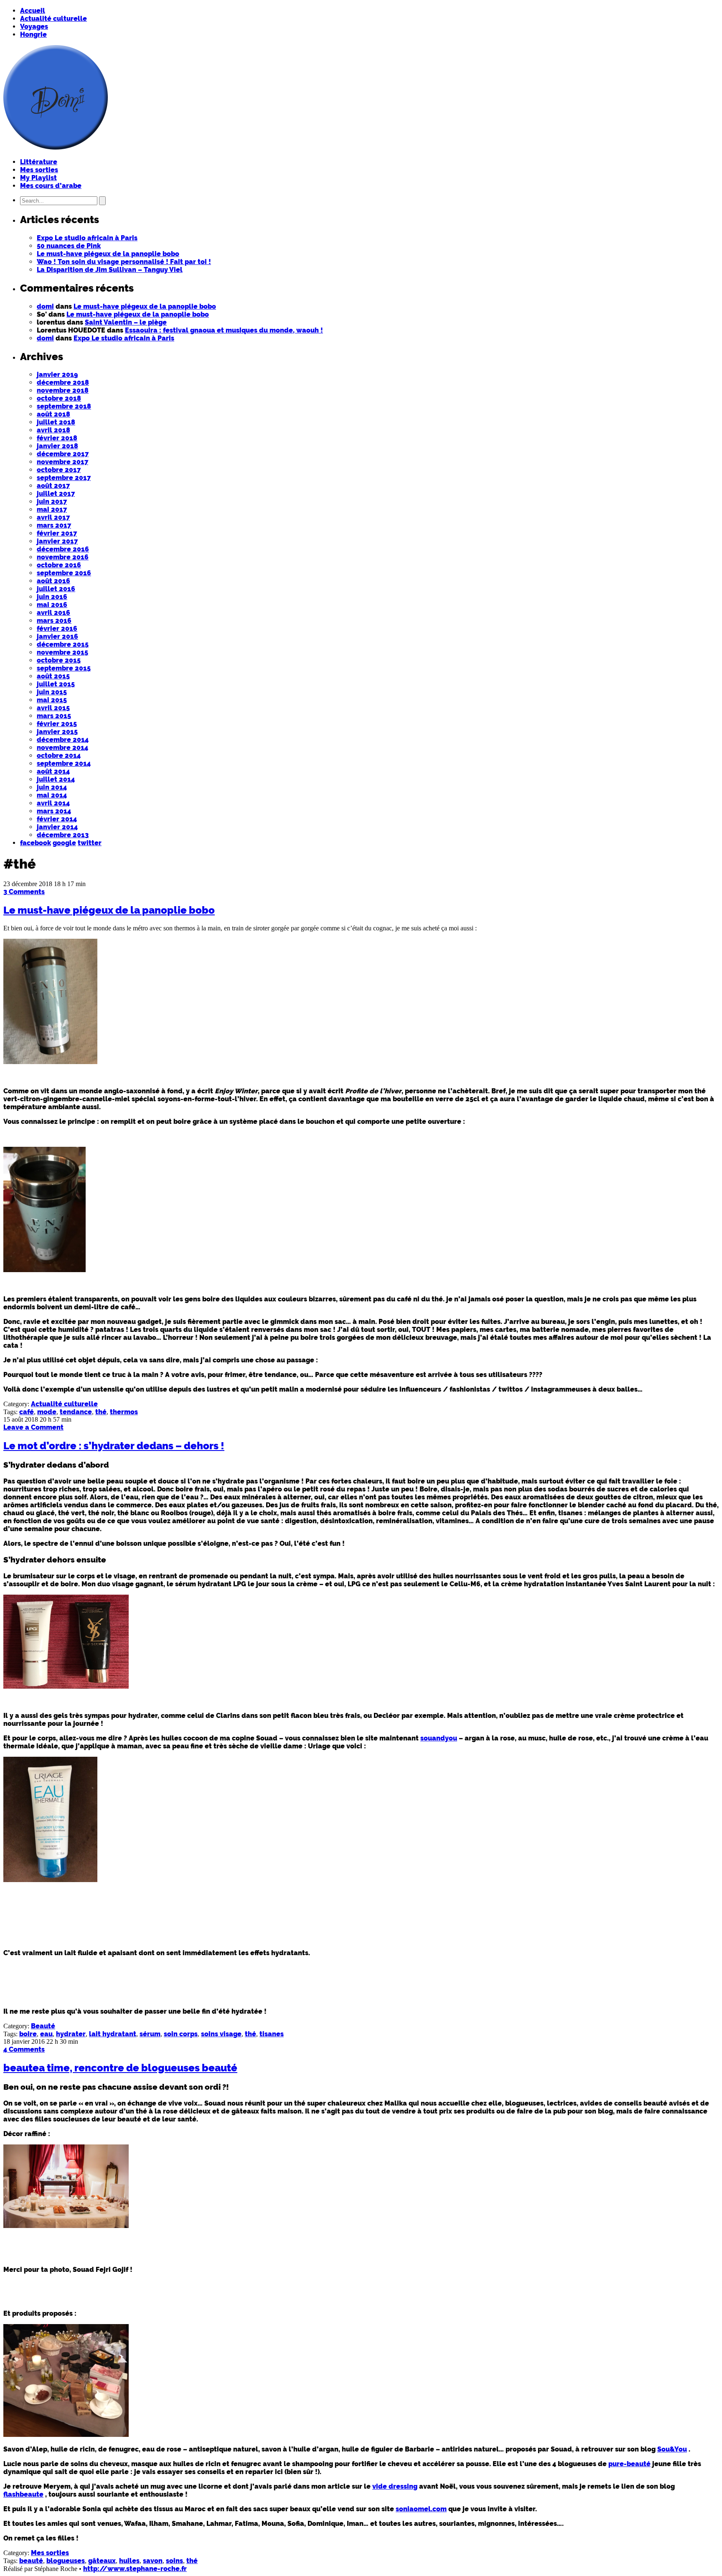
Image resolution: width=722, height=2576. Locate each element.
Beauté (43, 2026)
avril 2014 (53, 803)
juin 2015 (52, 692)
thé (101, 1412)
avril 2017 (53, 517)
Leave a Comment (33, 1427)
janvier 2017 (57, 541)
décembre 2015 (63, 644)
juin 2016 (52, 597)
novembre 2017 (62, 462)
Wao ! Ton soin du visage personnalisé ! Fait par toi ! (124, 262)
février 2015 (57, 724)
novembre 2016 (63, 557)
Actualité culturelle (53, 19)
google (64, 843)
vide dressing (395, 2486)
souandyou (439, 1738)
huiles (129, 2561)
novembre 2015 (62, 652)
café (27, 1412)
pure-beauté (629, 2464)
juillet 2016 (56, 589)
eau (46, 2034)
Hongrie (33, 34)
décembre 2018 (63, 382)
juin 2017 (52, 502)
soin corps (181, 2034)
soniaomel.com (421, 2509)
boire (28, 2034)
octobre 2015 (59, 660)
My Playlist (38, 178)
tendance (76, 1412)
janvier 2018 (57, 446)
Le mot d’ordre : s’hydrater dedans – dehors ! (114, 1446)
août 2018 (53, 414)
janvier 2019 (57, 375)
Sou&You (672, 2449)
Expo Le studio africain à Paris (87, 238)
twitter (90, 843)
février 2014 (57, 819)
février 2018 (57, 438)
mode (47, 1412)
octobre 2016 (59, 565)
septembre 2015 (64, 668)
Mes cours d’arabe (51, 186)
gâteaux (102, 2561)
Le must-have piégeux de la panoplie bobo (108, 254)
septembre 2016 (64, 573)
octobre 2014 (59, 756)
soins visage (221, 2034)
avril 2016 (53, 613)
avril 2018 (53, 430)
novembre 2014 (62, 748)
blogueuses (66, 2561)
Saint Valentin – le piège (126, 322)
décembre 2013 (63, 835)
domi (45, 306)
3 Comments (24, 892)
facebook (36, 843)
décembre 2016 (63, 549)
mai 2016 (52, 605)
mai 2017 (52, 509)
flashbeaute (23, 2494)
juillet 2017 (56, 494)
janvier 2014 (57, 827)
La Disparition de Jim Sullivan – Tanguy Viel (110, 270)
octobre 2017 (59, 470)
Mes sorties (39, 170)
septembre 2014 (64, 763)
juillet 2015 (56, 684)
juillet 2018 (56, 422)
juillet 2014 (56, 779)
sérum (150, 2034)
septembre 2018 (64, 406)
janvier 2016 (57, 636)
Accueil (33, 11)
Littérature (39, 162)
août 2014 (53, 771)
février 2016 (57, 629)
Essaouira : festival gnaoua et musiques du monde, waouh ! (224, 330)
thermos (124, 1412)
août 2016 (53, 581)
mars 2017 (54, 525)
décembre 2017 (63, 454)
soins (174, 2561)
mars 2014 (54, 811)
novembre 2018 (63, 390)
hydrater (71, 2034)
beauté (31, 2561)
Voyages (34, 27)
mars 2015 (54, 716)
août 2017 (53, 486)
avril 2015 (53, 708)
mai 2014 (52, 795)
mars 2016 (54, 621)
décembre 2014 (63, 740)
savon (153, 2561)
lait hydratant (113, 2034)
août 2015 (53, 676)
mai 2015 (52, 700)
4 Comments (24, 2049)
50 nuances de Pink (69, 246)
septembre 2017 (64, 478)
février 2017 (57, 533)
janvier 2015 (57, 732)
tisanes (272, 2034)
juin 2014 (52, 787)
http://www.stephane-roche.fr (135, 2569)
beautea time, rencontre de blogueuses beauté (120, 2068)
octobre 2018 (59, 398)
